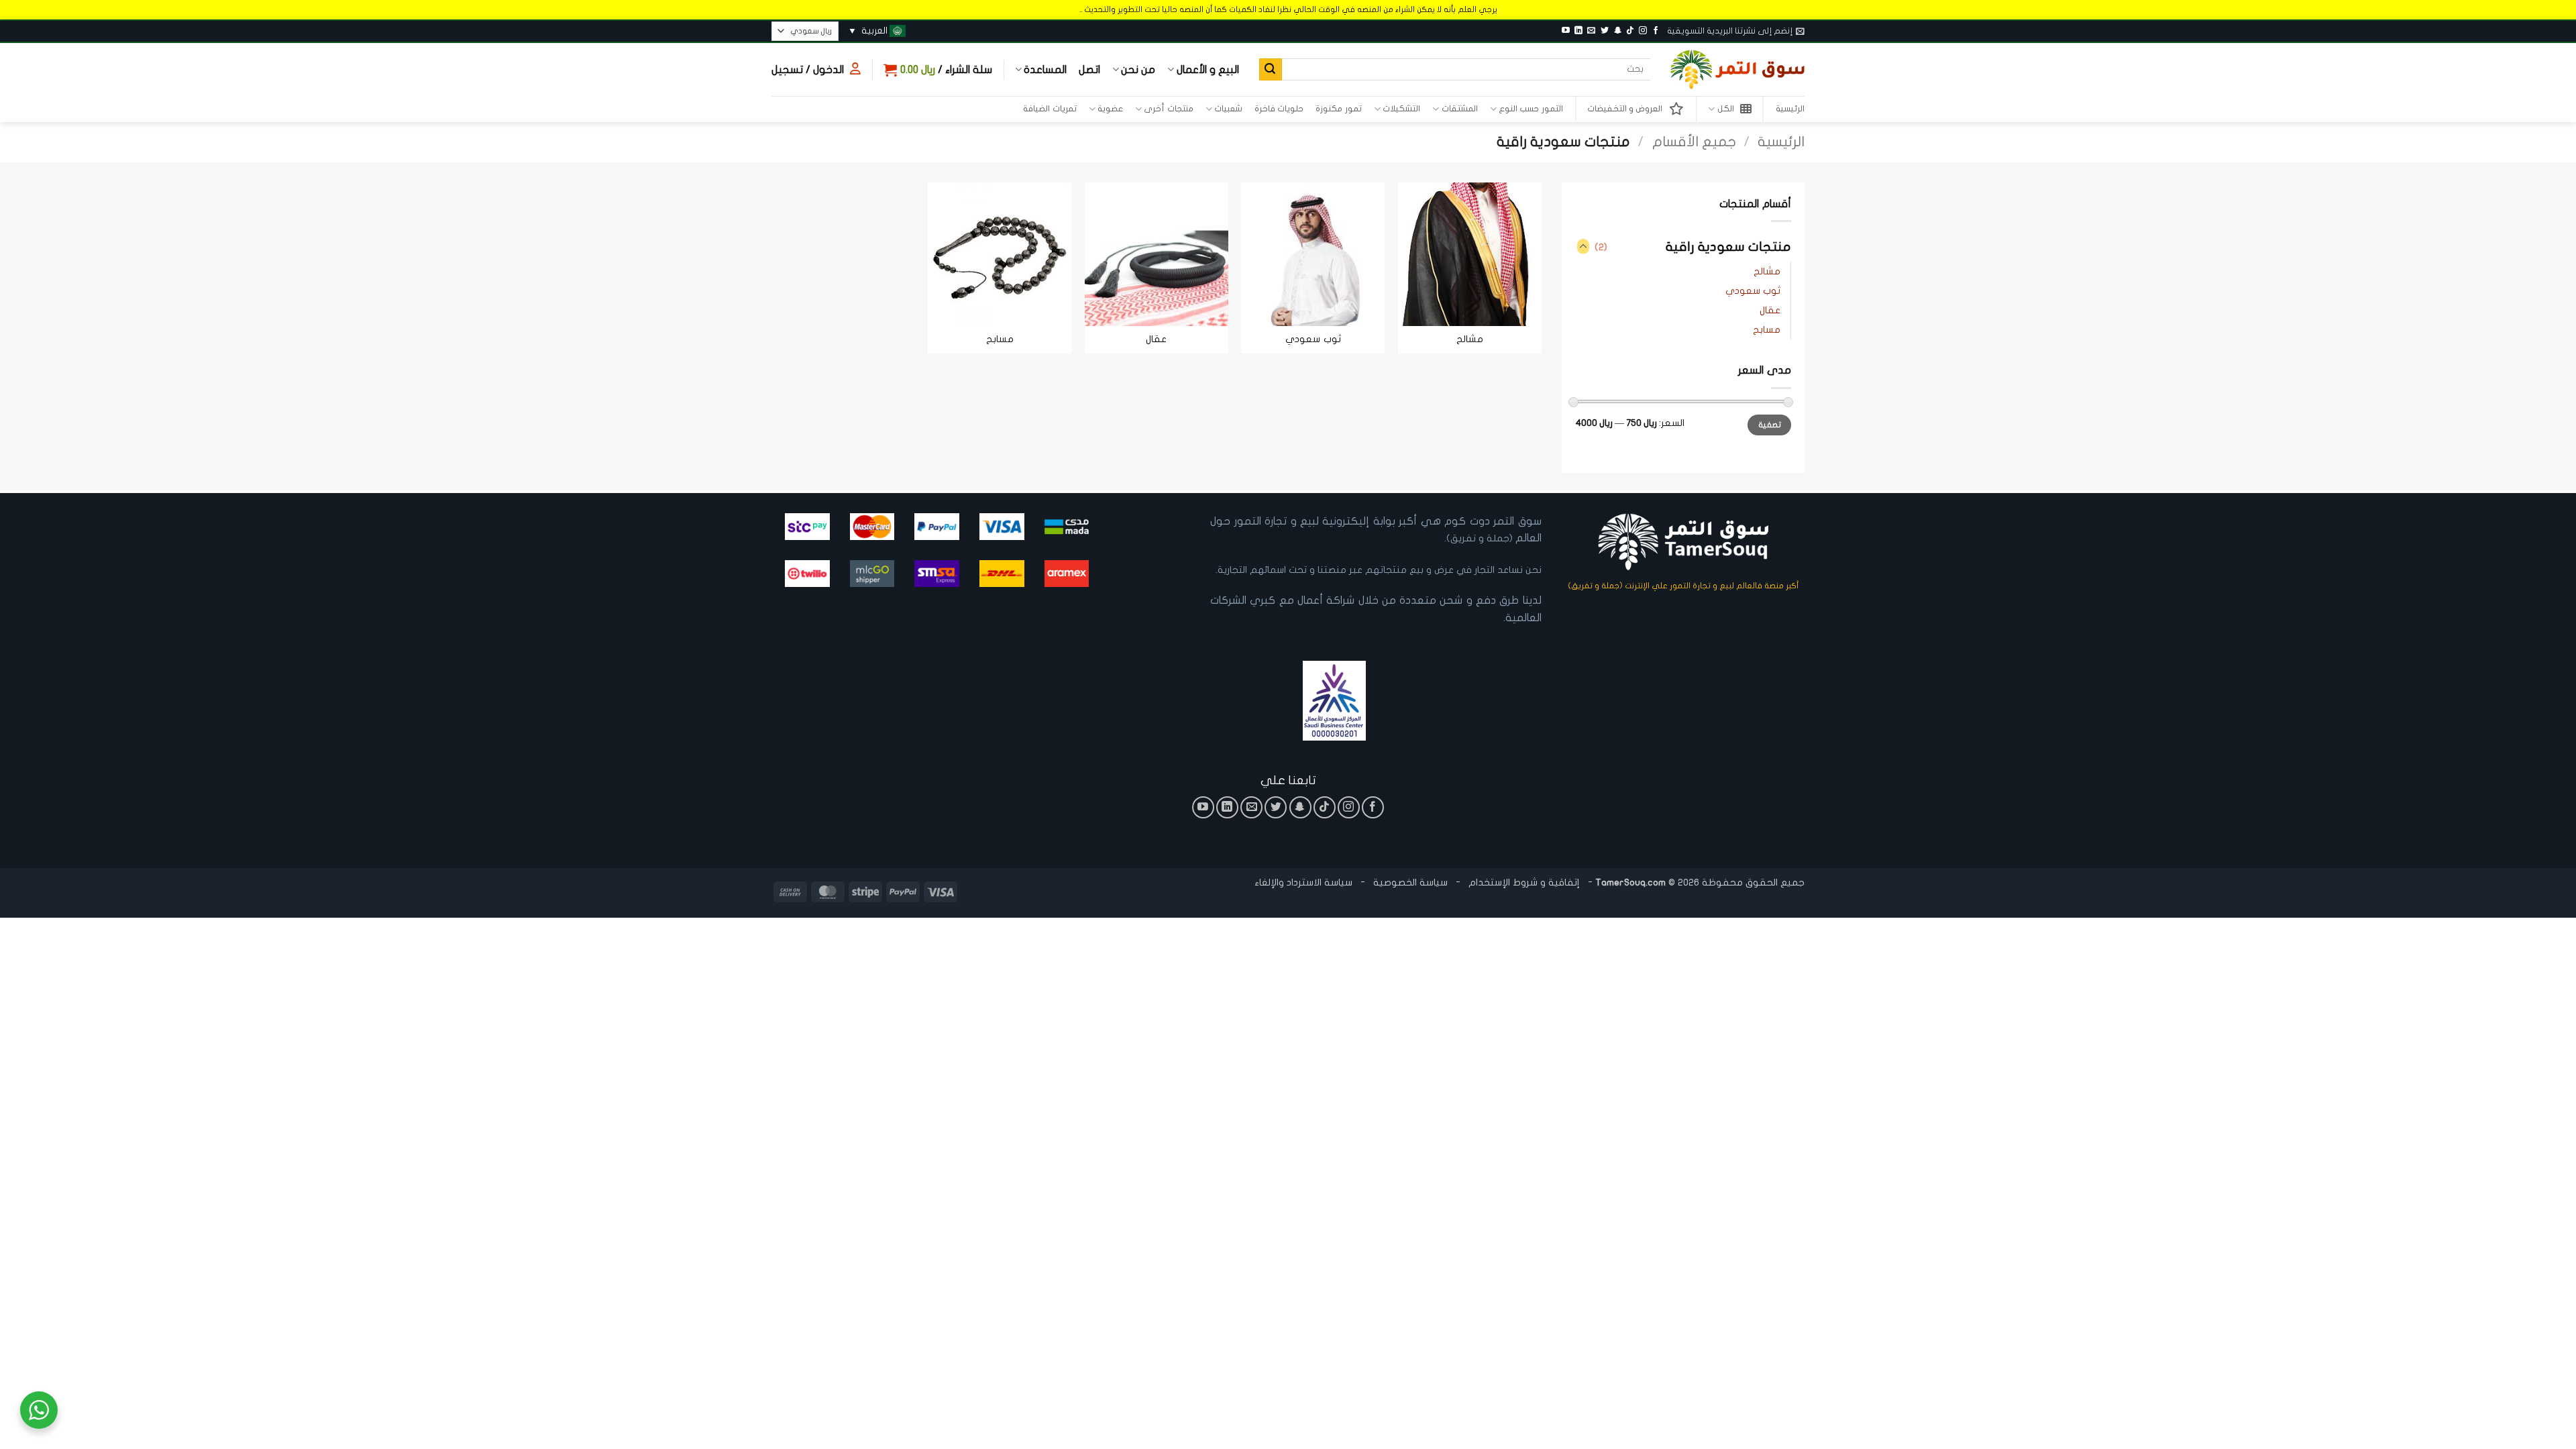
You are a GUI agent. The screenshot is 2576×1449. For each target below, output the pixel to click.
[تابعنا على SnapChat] (1617, 31)
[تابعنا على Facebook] (1656, 31)
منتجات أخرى (1168, 109)
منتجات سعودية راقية (1728, 247)
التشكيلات (1401, 109)
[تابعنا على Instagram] (1643, 31)
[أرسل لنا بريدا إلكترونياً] (1591, 31)
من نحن (1138, 70)
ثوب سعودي (1753, 291)
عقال (1770, 310)
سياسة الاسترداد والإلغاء (1303, 882)
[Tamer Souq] (1737, 69)
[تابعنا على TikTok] (1630, 31)
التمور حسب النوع (1531, 109)
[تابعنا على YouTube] (1566, 31)
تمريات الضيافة (1050, 109)
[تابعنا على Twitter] (1605, 31)
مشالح (1767, 271)
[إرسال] (1271, 70)
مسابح (1767, 330)
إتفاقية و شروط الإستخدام (1524, 882)
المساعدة (1045, 70)
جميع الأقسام (1694, 142)
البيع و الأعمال (1207, 70)
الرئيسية (1790, 109)
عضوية (1110, 109)
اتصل (1089, 70)
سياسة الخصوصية (1409, 882)
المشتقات (1459, 109)
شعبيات (1228, 109)
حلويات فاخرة (1279, 109)
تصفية (1770, 425)
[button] (1736, 31)
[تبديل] (1583, 247)
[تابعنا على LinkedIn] (1578, 31)
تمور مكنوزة (1338, 109)
